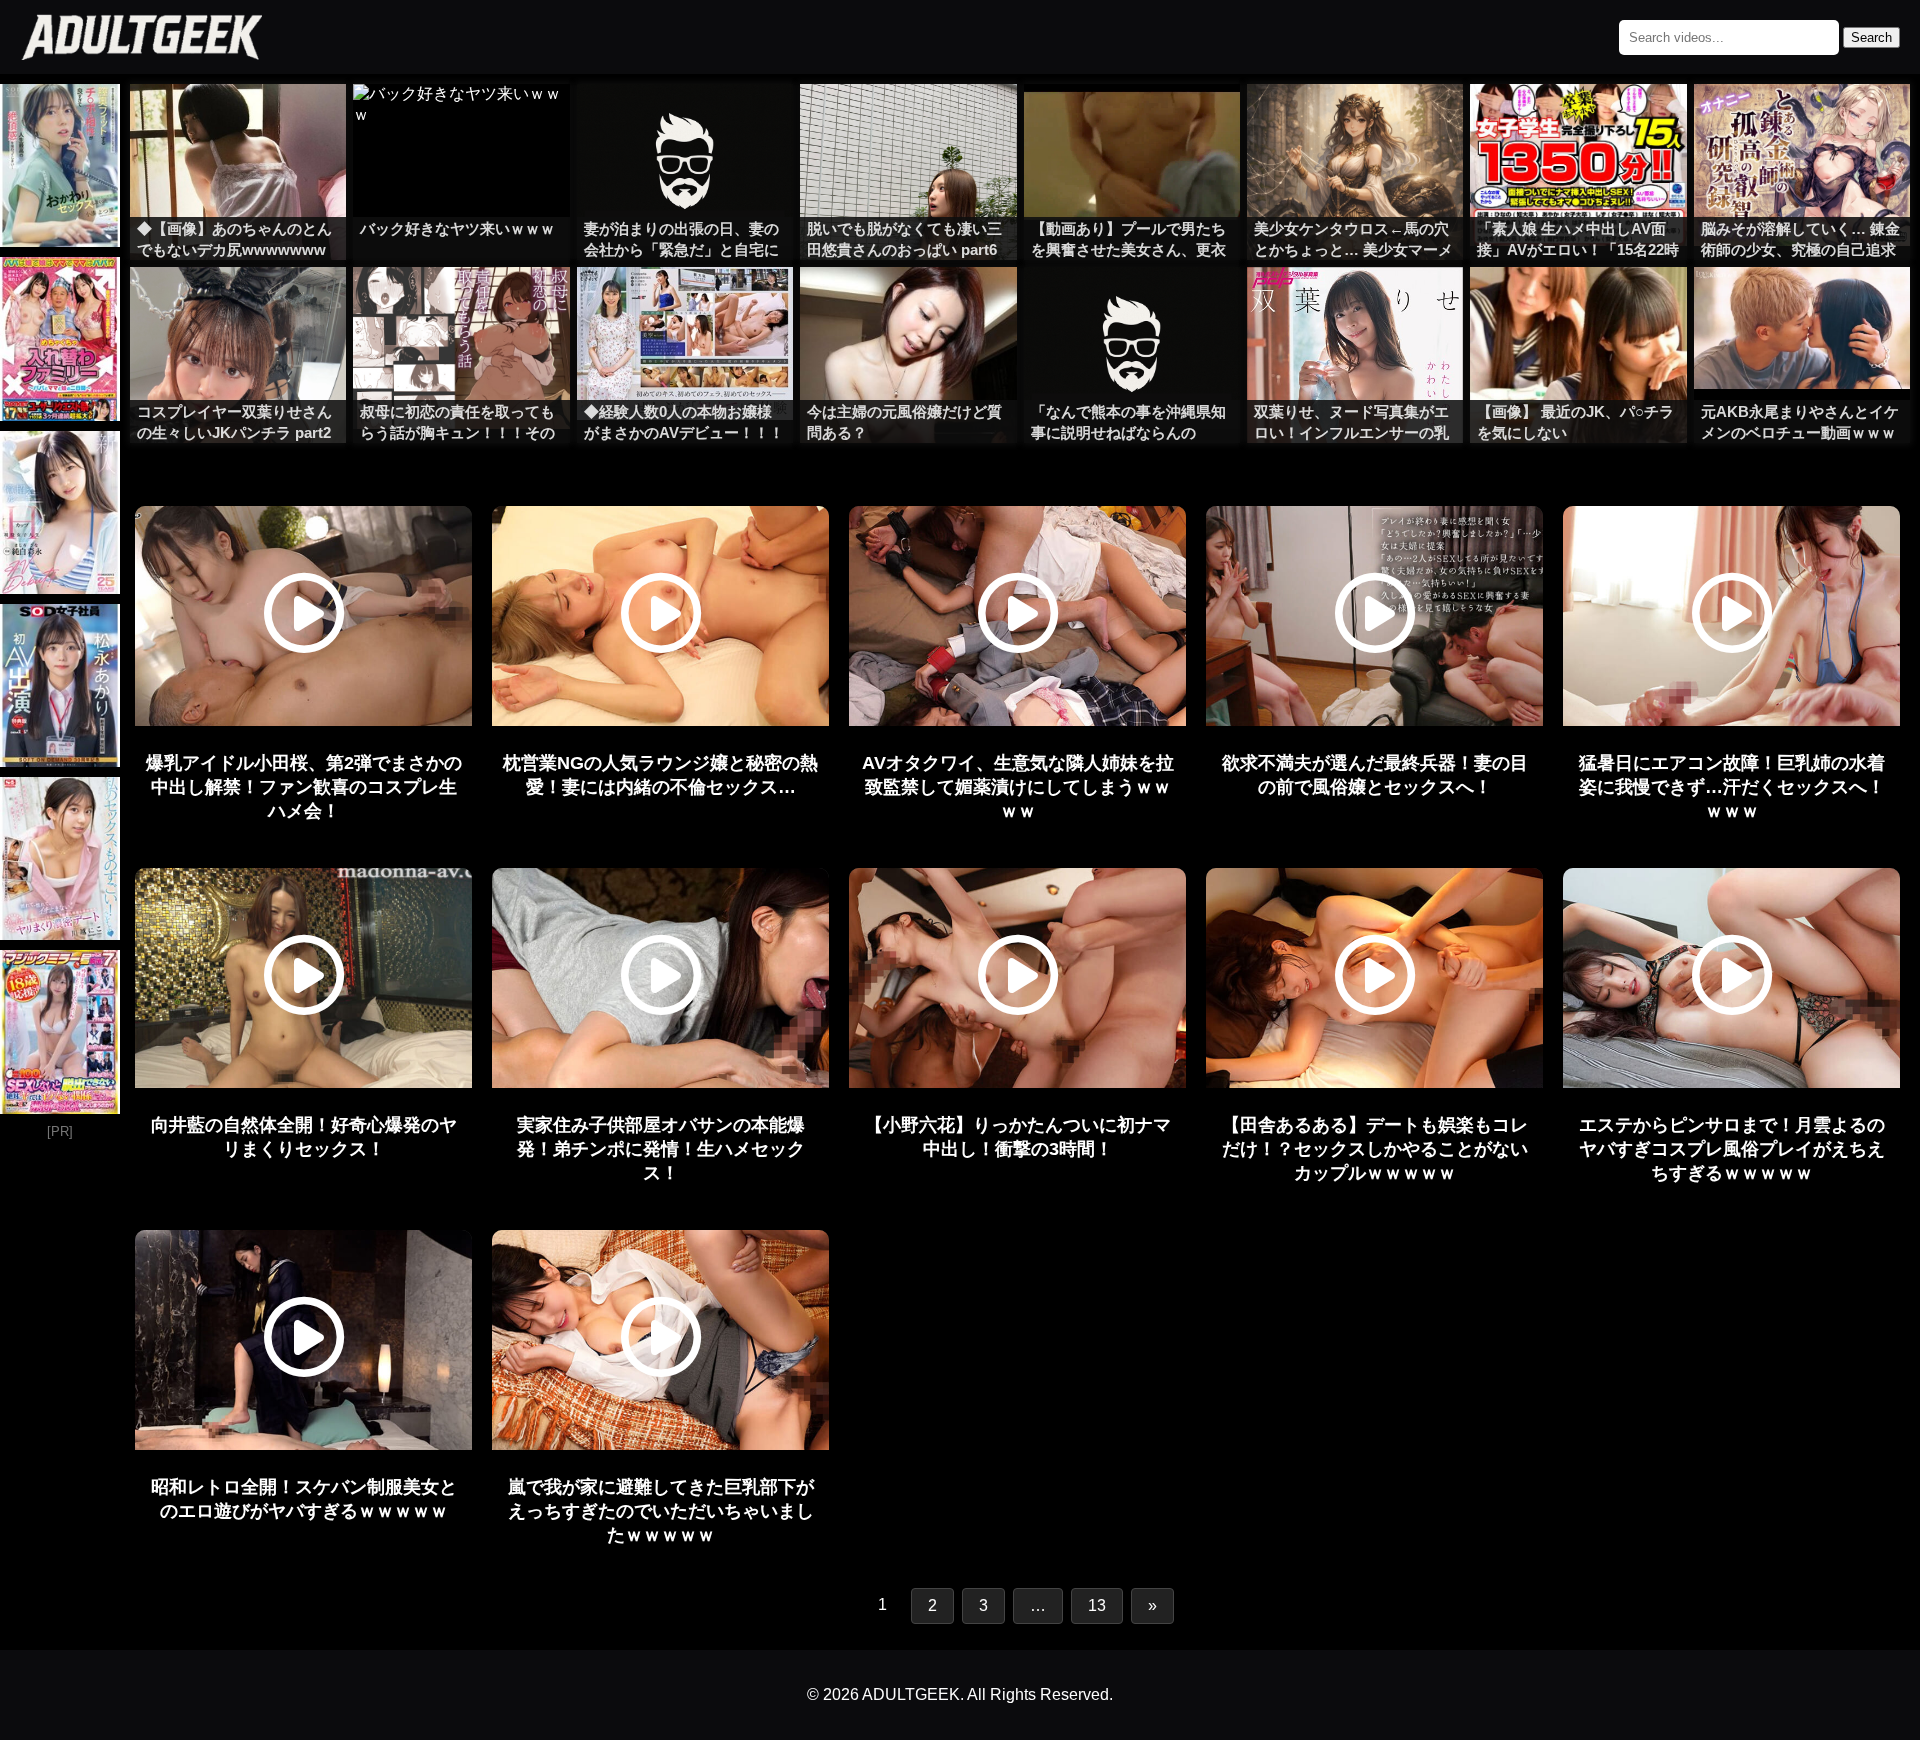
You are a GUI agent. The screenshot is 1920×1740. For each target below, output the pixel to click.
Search (1871, 37)
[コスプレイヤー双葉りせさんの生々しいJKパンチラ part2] (238, 307)
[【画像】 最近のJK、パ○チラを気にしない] (1578, 307)
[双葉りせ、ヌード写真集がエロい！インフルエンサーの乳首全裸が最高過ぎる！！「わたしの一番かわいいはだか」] (1355, 307)
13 (1097, 1605)
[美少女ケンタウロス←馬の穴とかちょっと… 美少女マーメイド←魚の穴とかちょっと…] (1355, 124)
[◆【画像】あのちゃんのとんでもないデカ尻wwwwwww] (238, 124)
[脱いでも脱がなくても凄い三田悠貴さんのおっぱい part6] (908, 124)
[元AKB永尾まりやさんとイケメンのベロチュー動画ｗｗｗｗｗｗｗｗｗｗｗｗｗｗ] (1802, 307)
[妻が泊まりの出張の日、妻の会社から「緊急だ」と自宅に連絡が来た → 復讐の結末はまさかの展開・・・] (685, 124)
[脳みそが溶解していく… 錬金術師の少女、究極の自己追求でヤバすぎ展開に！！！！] (1802, 124)
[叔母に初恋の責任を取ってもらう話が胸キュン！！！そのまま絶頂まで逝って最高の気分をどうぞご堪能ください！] (461, 307)
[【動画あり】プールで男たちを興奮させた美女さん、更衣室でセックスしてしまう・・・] (1132, 124)
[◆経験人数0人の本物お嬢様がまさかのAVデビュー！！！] (685, 307)
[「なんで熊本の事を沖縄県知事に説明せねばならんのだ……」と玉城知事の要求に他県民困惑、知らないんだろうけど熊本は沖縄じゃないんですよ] (1132, 307)
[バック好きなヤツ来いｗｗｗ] (461, 124)
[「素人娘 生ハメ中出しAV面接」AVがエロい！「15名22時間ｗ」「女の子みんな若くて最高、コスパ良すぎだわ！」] (1578, 124)
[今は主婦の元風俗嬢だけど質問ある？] (908, 307)
